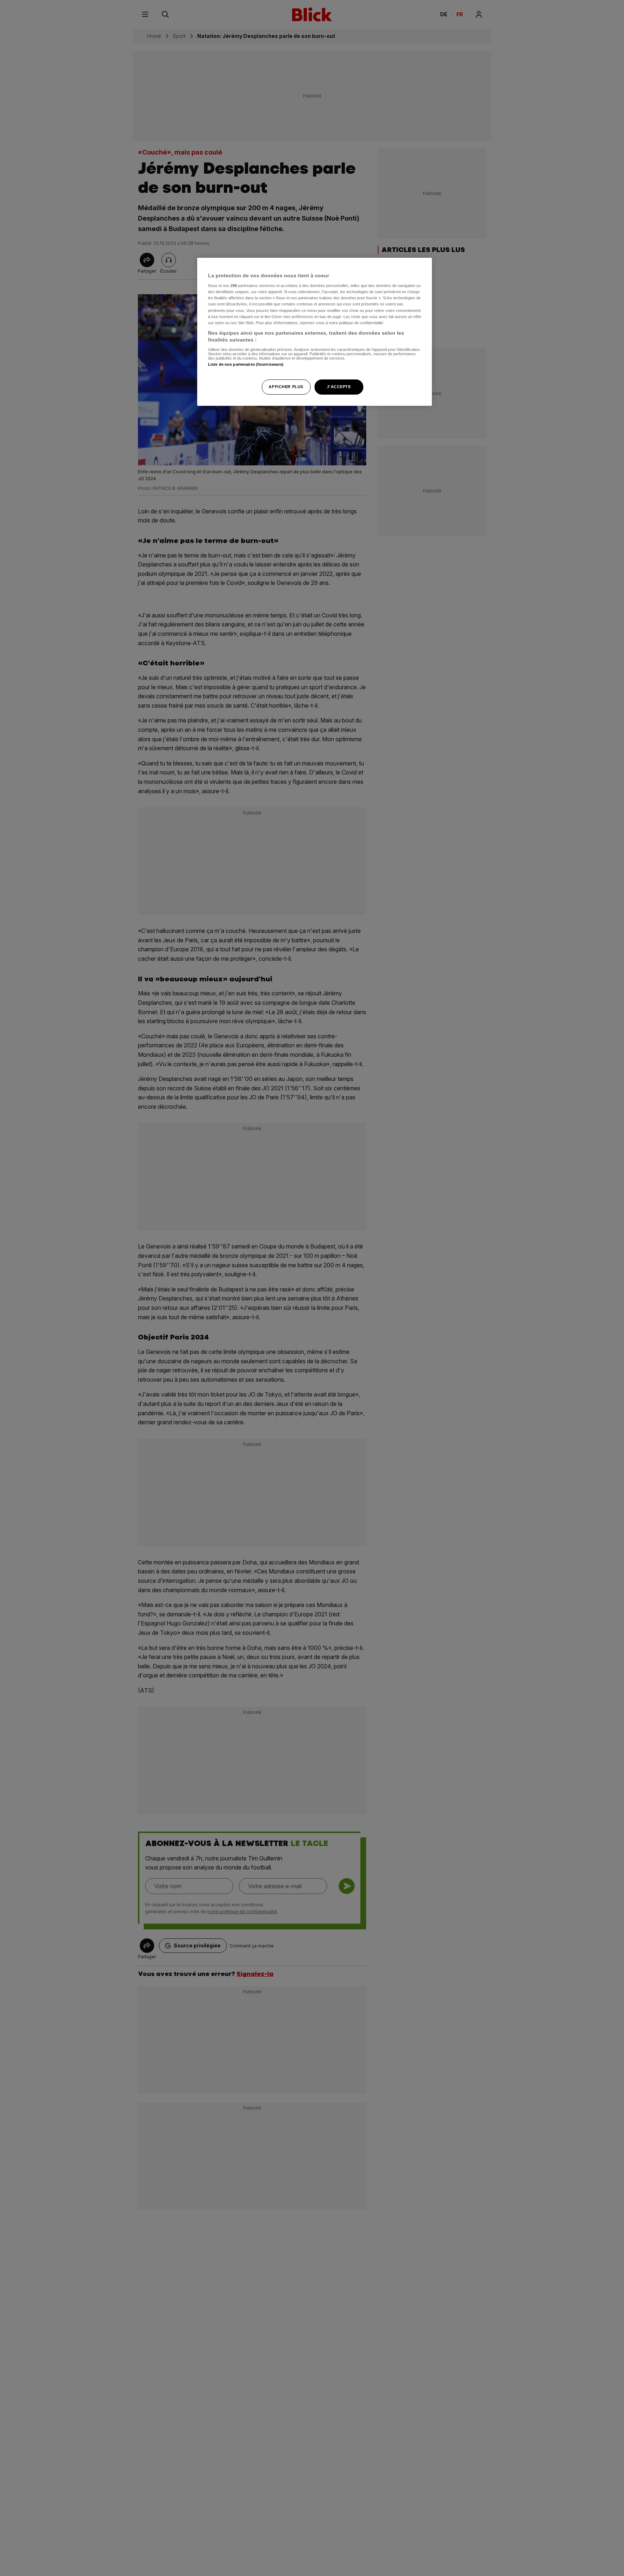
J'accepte (339, 387)
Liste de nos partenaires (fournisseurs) (246, 364)
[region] (315, 332)
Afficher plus (286, 387)
